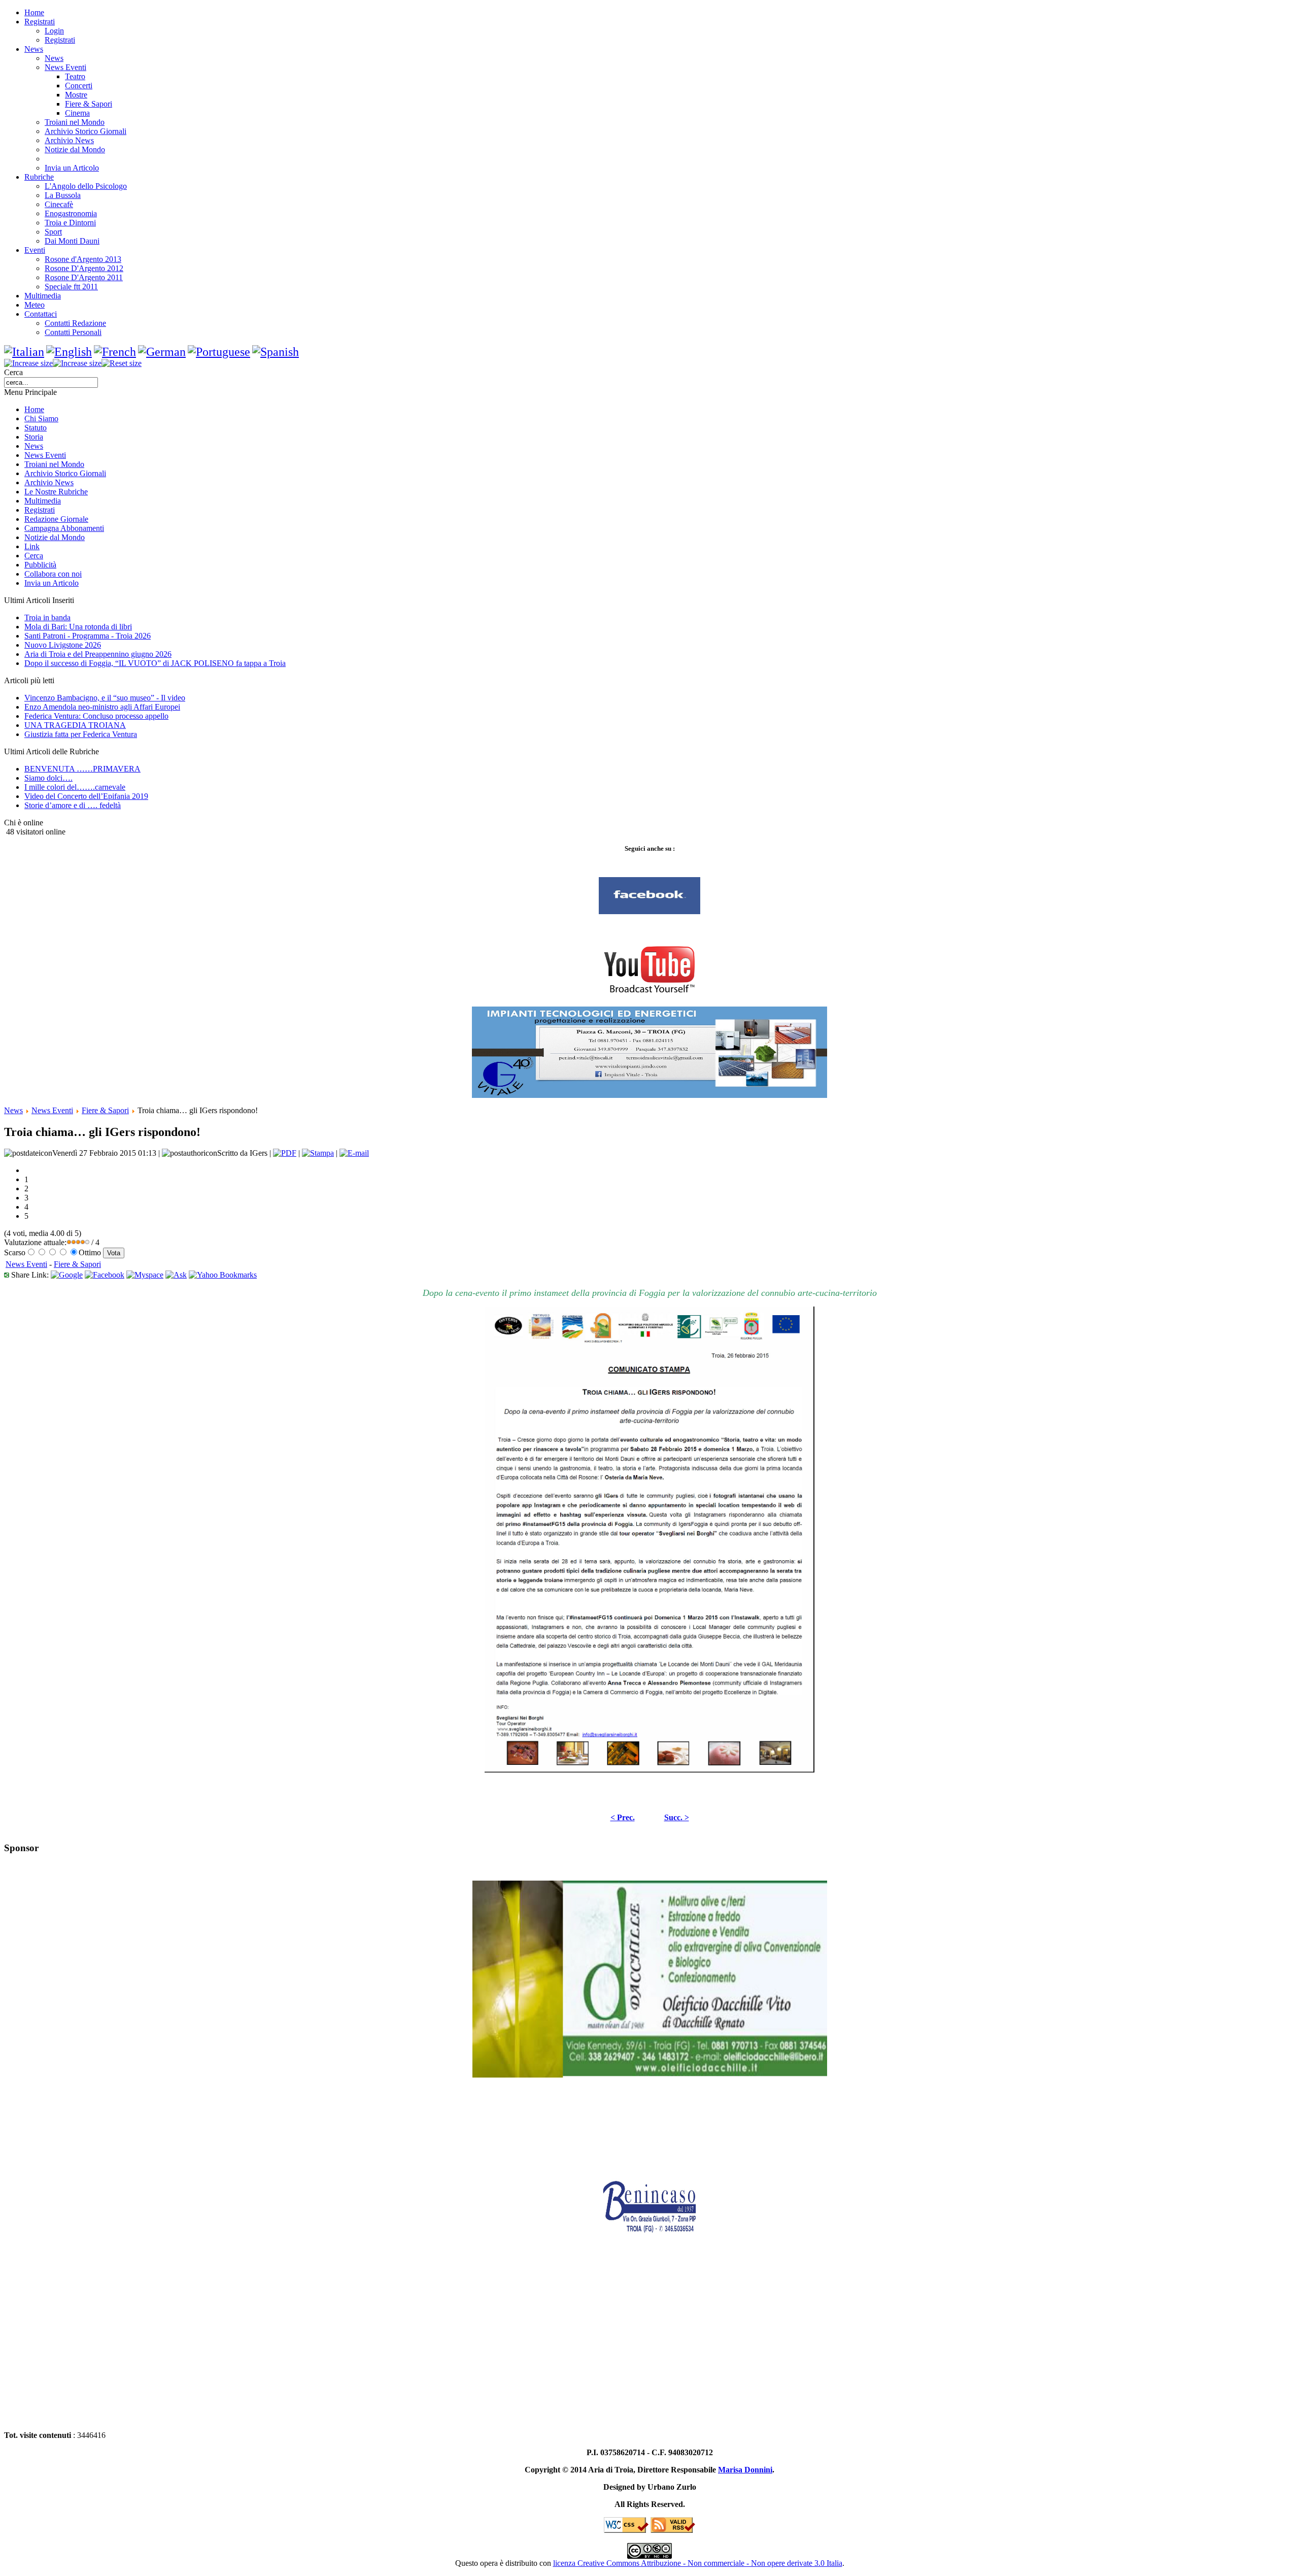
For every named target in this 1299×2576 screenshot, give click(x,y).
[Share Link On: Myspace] (145, 1275)
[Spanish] (276, 352)
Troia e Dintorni (70, 223)
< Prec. (623, 1817)
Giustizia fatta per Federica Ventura (81, 734)
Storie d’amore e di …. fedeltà (73, 805)
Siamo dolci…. (48, 778)
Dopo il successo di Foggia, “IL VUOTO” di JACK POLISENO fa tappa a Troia (155, 663)
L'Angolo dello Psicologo (86, 186)
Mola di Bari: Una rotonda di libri (78, 627)
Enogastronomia (71, 213)
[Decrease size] (77, 363)
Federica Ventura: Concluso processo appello (96, 716)
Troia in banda (47, 617)
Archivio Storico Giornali (86, 131)
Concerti (79, 86)
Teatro (75, 76)
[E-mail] (354, 1153)
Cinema (77, 113)
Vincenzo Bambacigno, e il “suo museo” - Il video (105, 698)
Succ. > (677, 1817)
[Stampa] (318, 1153)
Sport (53, 232)
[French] (115, 352)
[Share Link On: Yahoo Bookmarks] (223, 1275)
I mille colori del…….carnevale (75, 787)
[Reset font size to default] (122, 363)
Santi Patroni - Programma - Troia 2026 (88, 636)
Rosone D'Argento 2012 (84, 268)
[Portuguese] (219, 352)
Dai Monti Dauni (72, 241)
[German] (162, 352)
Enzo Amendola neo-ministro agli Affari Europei (102, 707)
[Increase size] (28, 363)
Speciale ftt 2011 (71, 287)
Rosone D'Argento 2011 (84, 277)
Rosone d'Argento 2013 (83, 259)
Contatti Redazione (75, 323)
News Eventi (65, 67)
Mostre (76, 95)
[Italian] (24, 352)
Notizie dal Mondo (75, 149)
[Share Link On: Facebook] (105, 1275)
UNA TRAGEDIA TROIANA (75, 725)
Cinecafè (59, 204)
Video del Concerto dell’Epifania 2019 (86, 796)
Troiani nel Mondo (75, 122)
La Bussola (63, 195)
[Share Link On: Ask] (176, 1275)
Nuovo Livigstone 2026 (63, 645)
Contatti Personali (73, 332)
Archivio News (69, 140)
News (54, 58)
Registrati (60, 40)
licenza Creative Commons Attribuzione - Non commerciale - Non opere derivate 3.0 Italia (698, 2563)
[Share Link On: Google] (67, 1275)
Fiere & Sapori (89, 104)
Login (54, 31)
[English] (69, 352)
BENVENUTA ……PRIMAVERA (82, 769)
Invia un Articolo (72, 168)
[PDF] (285, 1153)
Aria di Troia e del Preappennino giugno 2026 (98, 654)
